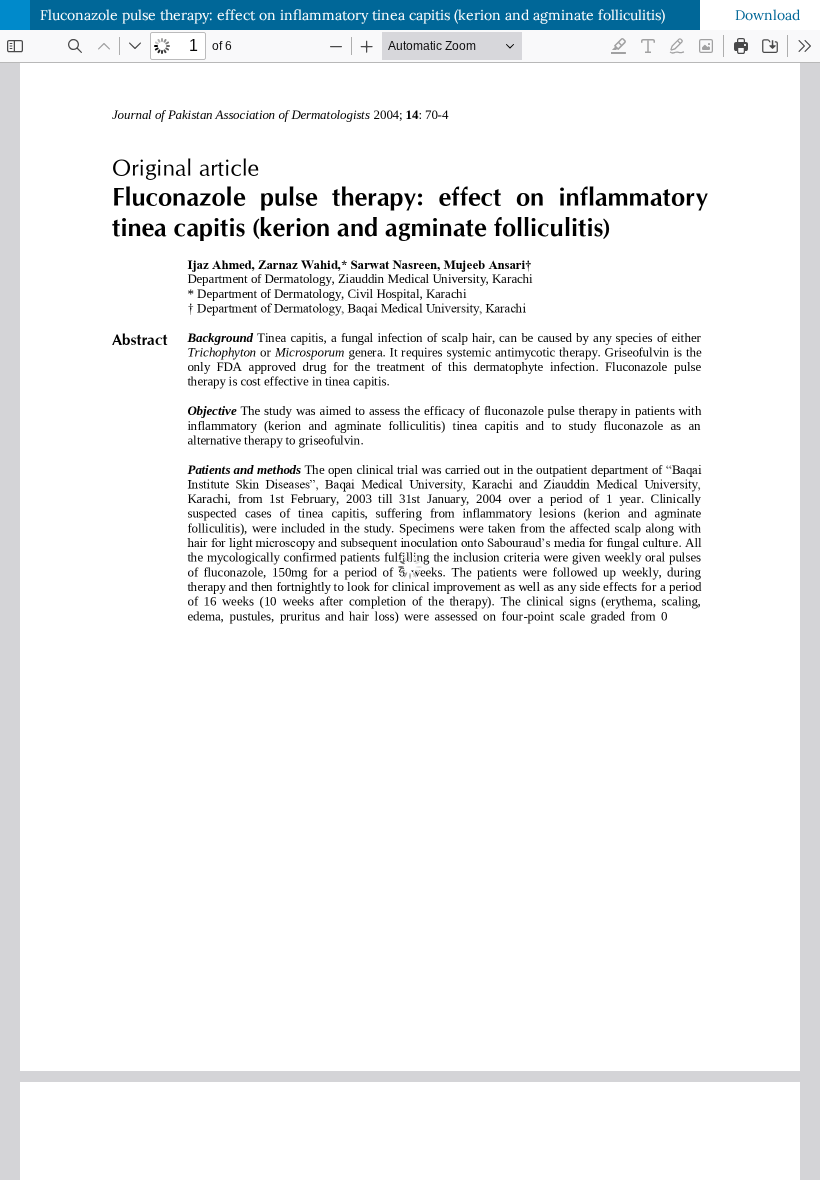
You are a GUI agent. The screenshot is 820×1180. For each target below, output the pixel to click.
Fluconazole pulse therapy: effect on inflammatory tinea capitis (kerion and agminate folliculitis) (352, 15)
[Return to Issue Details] (15, 15)
